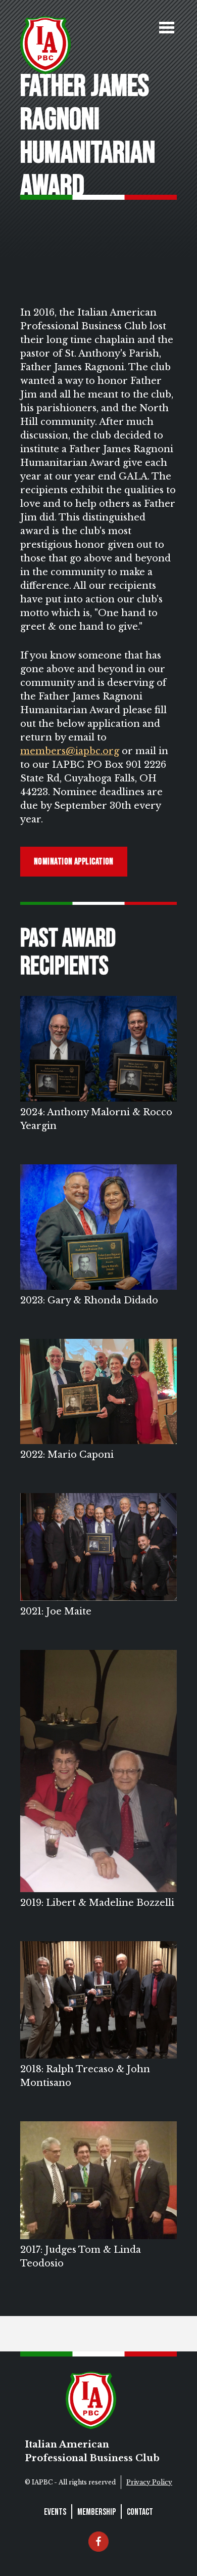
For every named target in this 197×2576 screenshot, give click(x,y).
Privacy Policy (149, 2482)
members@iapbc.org (70, 751)
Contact (140, 2512)
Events (55, 2512)
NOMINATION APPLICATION (74, 862)
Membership (96, 2512)
